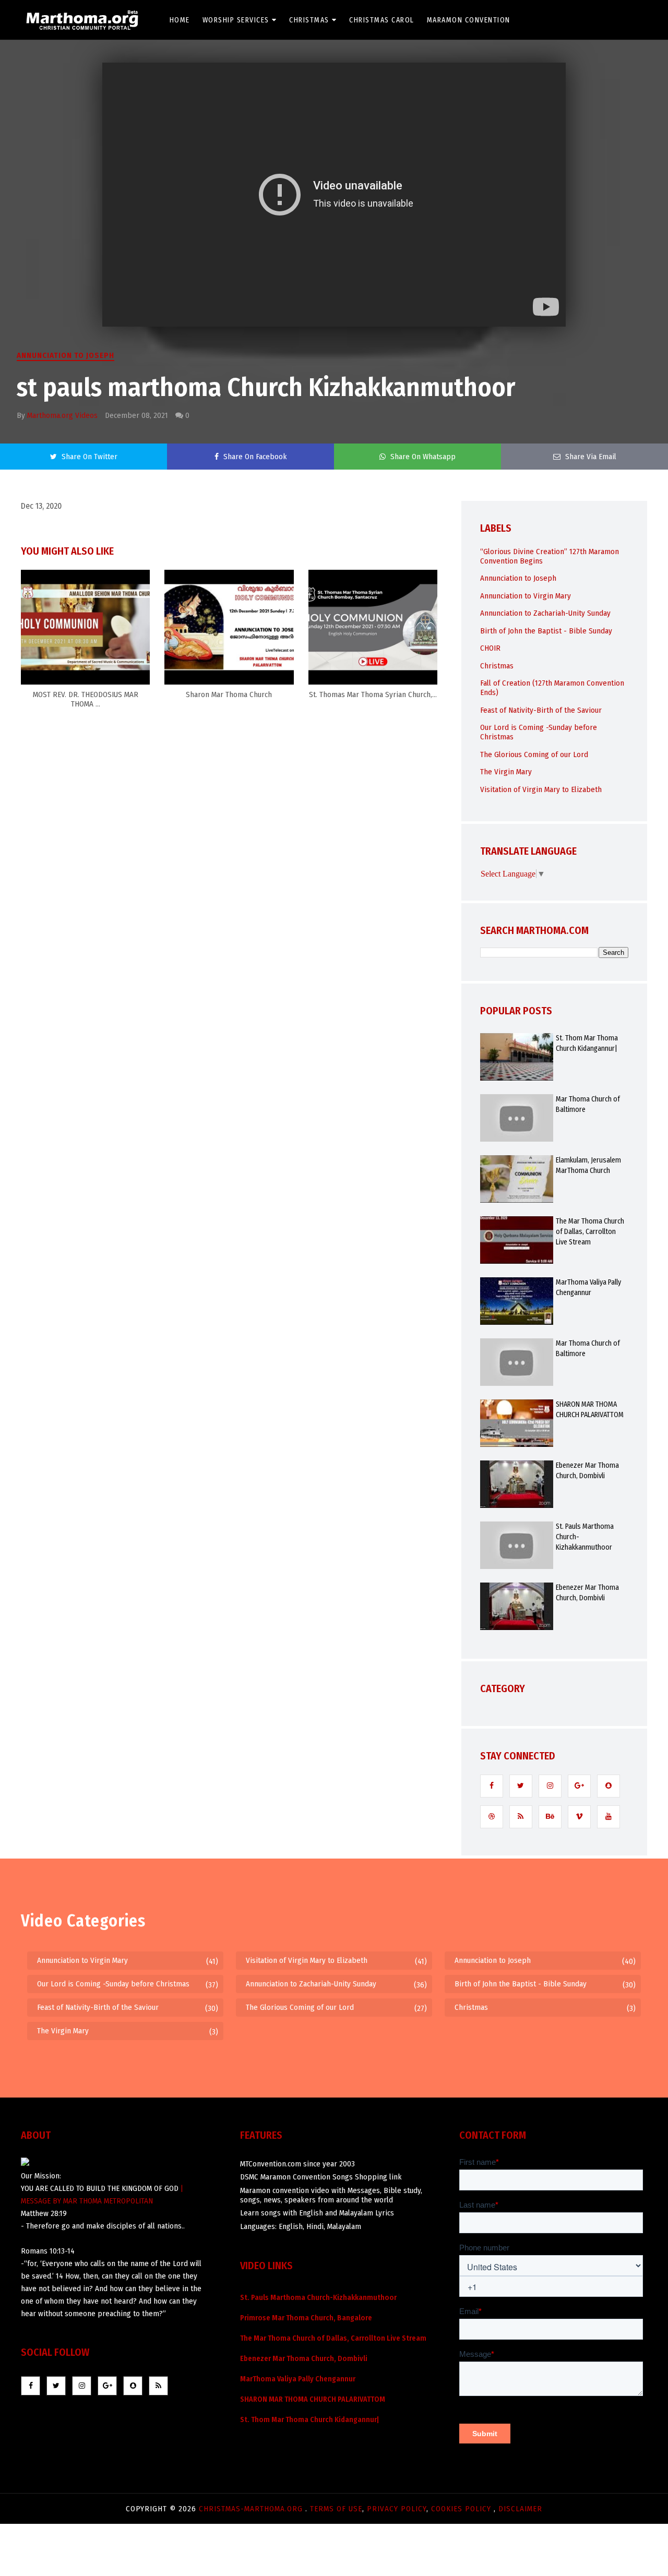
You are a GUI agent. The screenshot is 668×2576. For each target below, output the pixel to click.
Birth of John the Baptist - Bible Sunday (546, 631)
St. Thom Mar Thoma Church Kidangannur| (587, 1043)
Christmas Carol (382, 20)
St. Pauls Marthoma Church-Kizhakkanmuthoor (585, 1537)
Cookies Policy (462, 2509)
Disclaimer (520, 2509)
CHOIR (490, 648)
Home (180, 20)
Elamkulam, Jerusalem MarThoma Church (588, 1165)
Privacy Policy (397, 2509)
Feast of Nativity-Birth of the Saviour (541, 710)
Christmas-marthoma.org (252, 2509)
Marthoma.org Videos (62, 415)
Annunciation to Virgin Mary (526, 596)
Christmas (309, 20)
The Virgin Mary (506, 772)
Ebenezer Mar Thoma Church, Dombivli (587, 1471)
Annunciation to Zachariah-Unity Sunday (545, 613)
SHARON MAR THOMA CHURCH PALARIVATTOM (590, 1410)
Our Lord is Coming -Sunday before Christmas (113, 1984)
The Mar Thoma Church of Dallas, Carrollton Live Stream (590, 1232)
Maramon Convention (469, 20)
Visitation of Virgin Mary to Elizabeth (541, 789)
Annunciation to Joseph (65, 355)
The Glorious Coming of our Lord (534, 754)
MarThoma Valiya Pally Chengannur (588, 1287)
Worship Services (236, 20)
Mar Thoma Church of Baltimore (588, 1104)
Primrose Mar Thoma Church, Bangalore (306, 2318)
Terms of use (336, 2509)
